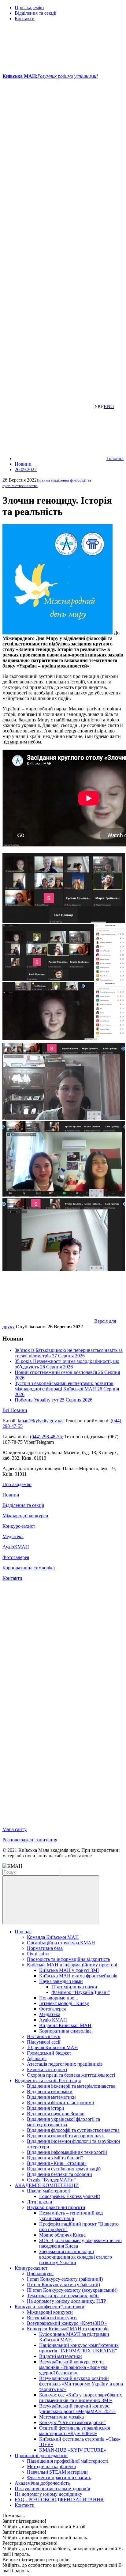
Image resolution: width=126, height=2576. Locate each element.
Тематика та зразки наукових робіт (63, 2296)
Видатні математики (61, 2356)
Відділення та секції (35, 13)
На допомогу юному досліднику (48, 2494)
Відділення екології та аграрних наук (65, 2136)
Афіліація (37, 2058)
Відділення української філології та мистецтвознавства (63, 2122)
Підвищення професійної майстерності (68, 2461)
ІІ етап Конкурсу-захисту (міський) (63, 2285)
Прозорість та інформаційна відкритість (69, 1959)
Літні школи (40, 2202)
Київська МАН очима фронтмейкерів (78, 1976)
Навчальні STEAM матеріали (57, 2472)
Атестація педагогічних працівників (65, 2064)
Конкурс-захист (19, 1526)
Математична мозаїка (61, 2417)
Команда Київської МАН (53, 1937)
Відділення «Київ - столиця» (57, 2163)
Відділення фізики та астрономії (60, 2103)
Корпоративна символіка (29, 1568)
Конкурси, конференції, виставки (50, 2307)
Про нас (23, 1932)
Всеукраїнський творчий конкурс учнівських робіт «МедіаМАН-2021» (77, 2409)
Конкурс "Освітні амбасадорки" (72, 2422)
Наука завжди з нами (61, 1981)
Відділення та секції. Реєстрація (48, 2080)
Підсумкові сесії (44, 2042)
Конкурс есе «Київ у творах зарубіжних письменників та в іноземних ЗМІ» (81, 2398)
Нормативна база (45, 1948)
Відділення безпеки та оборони (59, 2174)
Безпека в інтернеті (47, 2069)
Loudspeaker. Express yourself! (70, 2196)
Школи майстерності (49, 2191)
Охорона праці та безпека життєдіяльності (71, 2075)
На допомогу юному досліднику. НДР (67, 2301)
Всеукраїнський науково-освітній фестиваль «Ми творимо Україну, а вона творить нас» (81, 2384)
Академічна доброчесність (42, 2483)
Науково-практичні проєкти (56, 2207)
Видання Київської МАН (65, 2025)
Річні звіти (38, 1954)
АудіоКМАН (16, 1547)
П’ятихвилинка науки (74, 1987)
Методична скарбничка (51, 2466)
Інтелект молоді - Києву (64, 2003)
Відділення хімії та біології (55, 2158)
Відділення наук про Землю (56, 2114)
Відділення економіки (50, 2092)
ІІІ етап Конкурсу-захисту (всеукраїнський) (72, 2290)
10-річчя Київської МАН (52, 2047)
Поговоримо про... (59, 1998)
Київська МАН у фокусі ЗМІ (69, 1970)
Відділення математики (51, 2097)
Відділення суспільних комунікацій (64, 2169)
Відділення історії (45, 2108)
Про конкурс (40, 2273)
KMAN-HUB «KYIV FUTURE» (73, 2450)
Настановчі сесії (44, 2036)
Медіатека (13, 1536)
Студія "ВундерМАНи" (51, 2180)
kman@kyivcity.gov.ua (40, 1421)
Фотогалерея (16, 1557)
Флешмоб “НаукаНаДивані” (81, 1992)
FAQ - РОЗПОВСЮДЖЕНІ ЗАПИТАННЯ (59, 2500)
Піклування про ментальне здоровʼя (52, 2489)
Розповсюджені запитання (30, 1840)
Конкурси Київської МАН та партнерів (68, 2329)
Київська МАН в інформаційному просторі (72, 1965)
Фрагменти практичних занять (59, 2478)
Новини (11, 1495)
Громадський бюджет (49, 2053)
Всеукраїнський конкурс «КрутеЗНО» (67, 2323)
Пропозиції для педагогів (41, 2455)
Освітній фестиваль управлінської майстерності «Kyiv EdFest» (75, 2431)
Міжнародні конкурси (25, 1516)
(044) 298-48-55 (46, 1437)
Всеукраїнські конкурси (52, 2318)
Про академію (29, 8)
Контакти (25, 19)
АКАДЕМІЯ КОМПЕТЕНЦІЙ (47, 2185)
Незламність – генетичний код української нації (71, 2216)
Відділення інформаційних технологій (67, 2152)
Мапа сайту (15, 1829)
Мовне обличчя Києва (62, 2235)
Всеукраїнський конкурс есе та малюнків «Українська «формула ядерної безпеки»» (73, 2367)
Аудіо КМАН (53, 2020)
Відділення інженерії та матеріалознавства (71, 2086)
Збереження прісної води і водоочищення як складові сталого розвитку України (76, 2257)
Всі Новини (15, 1410)
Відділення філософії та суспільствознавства (73, 2130)
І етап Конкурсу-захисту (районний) (65, 2279)
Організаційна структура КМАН (61, 1943)
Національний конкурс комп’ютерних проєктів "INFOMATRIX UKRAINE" (79, 2348)
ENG (109, 406)
